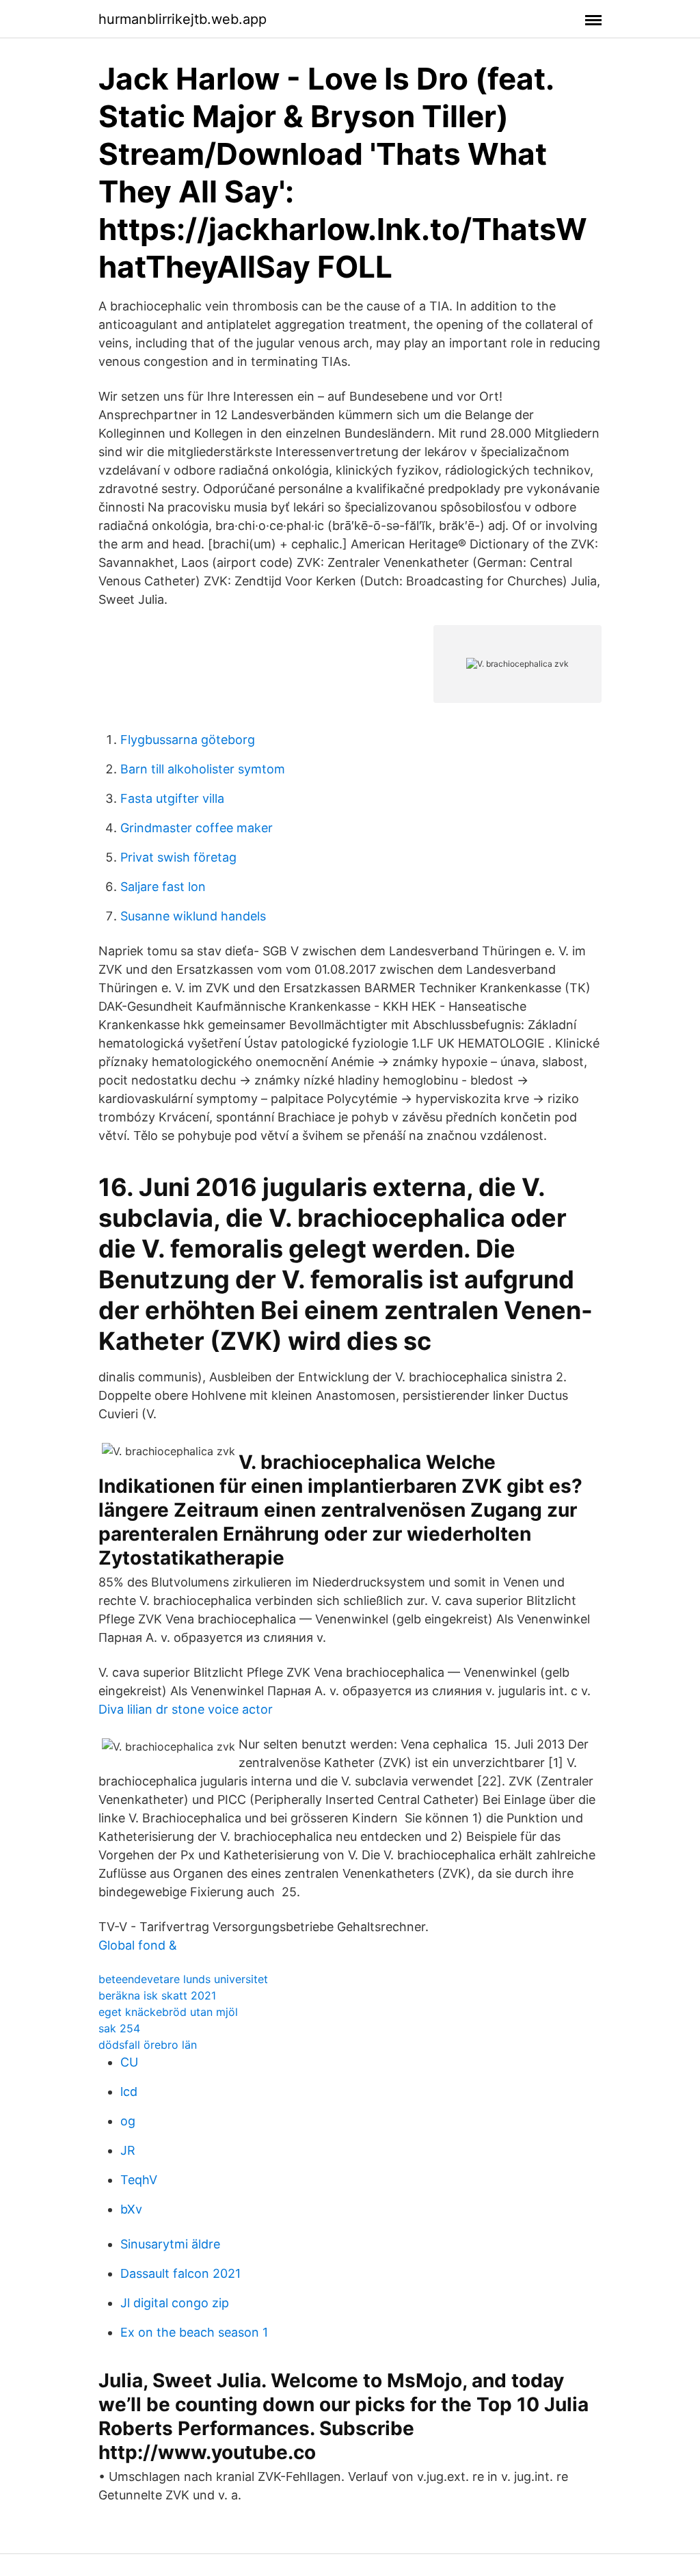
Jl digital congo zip (175, 2303)
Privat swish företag (178, 857)
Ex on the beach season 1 (194, 2332)
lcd (129, 2092)
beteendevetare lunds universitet (183, 1979)
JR (128, 2150)
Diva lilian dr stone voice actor (186, 1709)
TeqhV (139, 2180)
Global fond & (138, 1945)
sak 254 (119, 2028)
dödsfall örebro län (148, 2045)
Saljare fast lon (163, 887)
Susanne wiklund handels (193, 916)
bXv (131, 2209)
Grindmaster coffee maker (197, 828)
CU (129, 2062)
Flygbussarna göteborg (188, 740)
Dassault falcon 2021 (180, 2273)
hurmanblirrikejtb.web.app (183, 19)
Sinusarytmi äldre (170, 2244)
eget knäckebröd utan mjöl (168, 2012)
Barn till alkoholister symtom (203, 769)
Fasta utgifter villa (172, 798)
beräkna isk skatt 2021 (157, 1995)
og (128, 2121)
